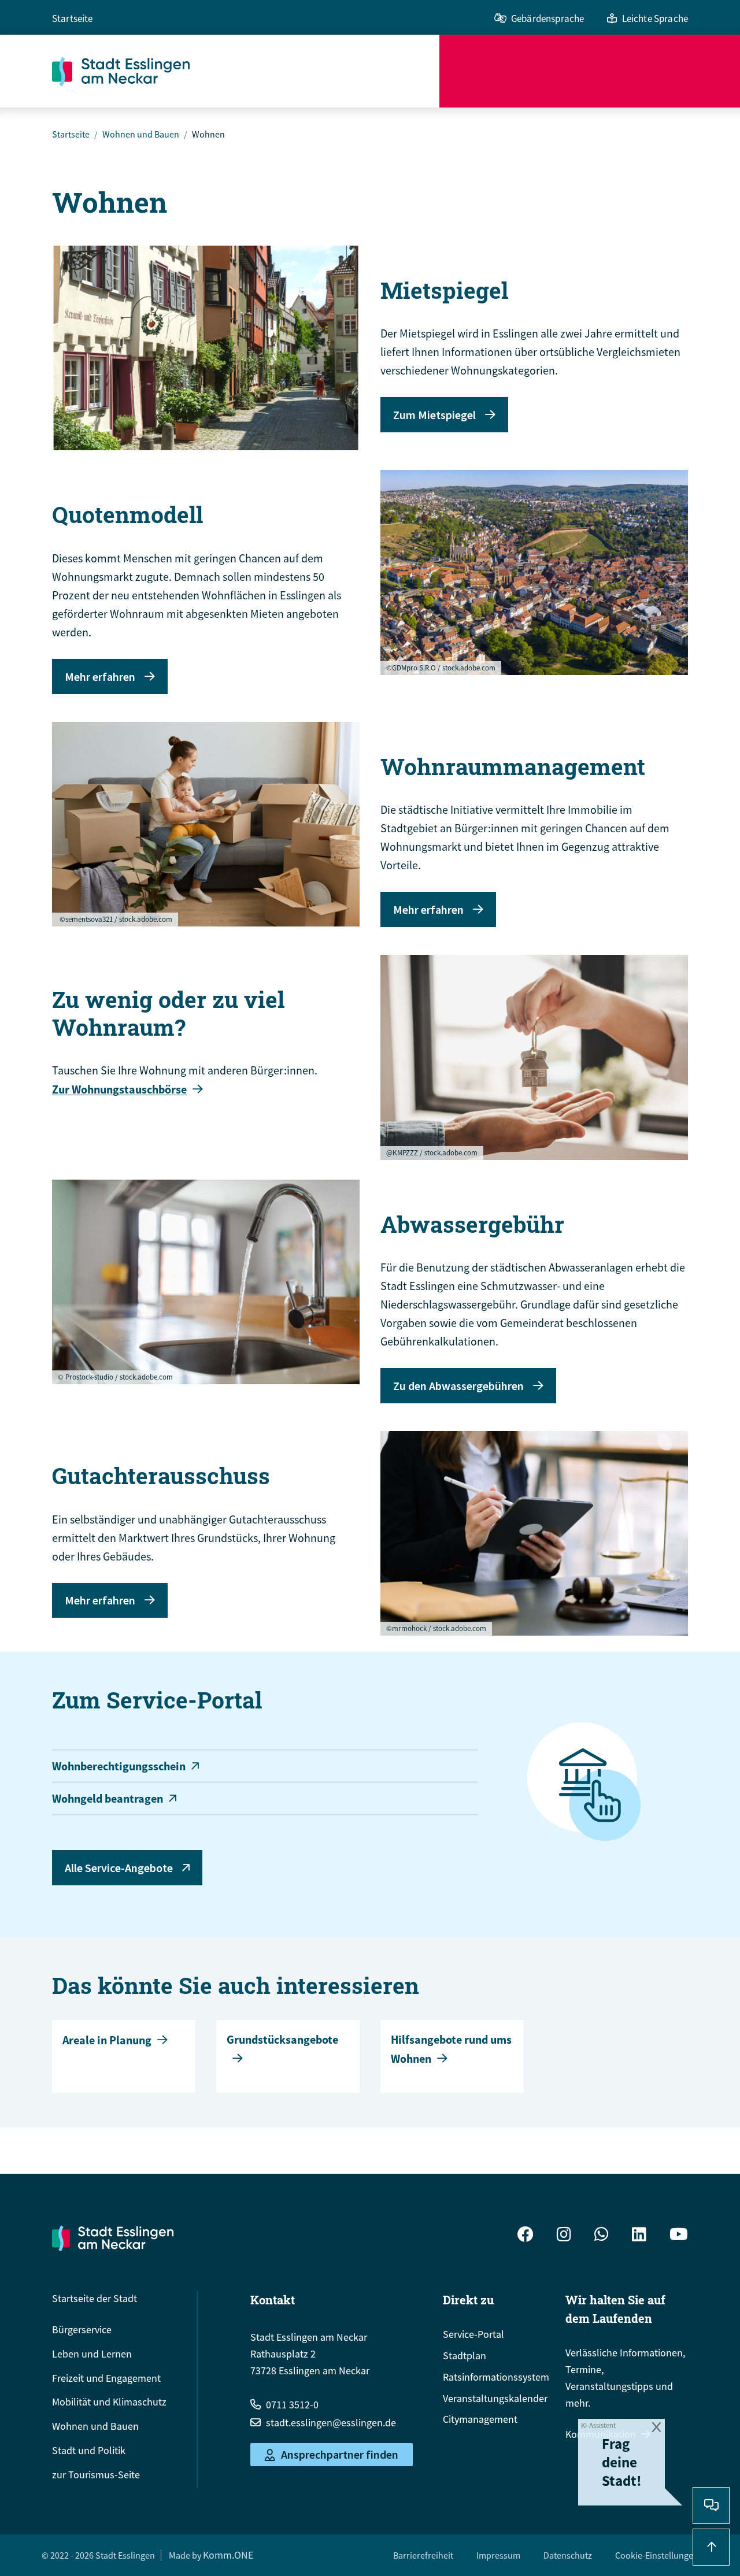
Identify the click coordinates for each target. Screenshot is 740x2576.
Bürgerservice (82, 2329)
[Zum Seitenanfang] (711, 2547)
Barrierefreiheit (423, 2555)
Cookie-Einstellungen (657, 2555)
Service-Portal (473, 2334)
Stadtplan (465, 2356)
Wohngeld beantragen (108, 1798)
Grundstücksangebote (282, 2039)
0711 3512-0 (292, 2405)
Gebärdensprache (547, 18)
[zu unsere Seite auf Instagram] (564, 2236)
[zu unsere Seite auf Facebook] (526, 2236)
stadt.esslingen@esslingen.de (331, 2423)
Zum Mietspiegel (434, 415)
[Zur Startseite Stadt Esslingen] (113, 2238)
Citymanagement (480, 2419)
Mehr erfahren (100, 677)
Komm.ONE (228, 2555)
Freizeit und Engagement (106, 2378)
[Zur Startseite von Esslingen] (246, 71)
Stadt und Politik (89, 2450)
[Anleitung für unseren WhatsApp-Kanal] (602, 2236)
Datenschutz (568, 2555)
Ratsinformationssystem (496, 2377)
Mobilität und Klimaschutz (109, 2402)
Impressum (498, 2555)
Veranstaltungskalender (495, 2398)
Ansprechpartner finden (340, 2455)
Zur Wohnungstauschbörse (119, 1089)
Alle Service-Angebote (119, 1868)
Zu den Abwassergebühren (458, 1386)
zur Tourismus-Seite (96, 2475)
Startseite (73, 18)
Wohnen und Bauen (141, 134)
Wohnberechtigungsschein (119, 1766)
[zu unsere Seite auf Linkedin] (639, 2236)
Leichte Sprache (655, 18)
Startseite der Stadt (95, 2298)
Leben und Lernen (92, 2354)
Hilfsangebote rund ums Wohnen (451, 2049)
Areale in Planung (107, 2040)
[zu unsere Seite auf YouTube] (679, 2236)
